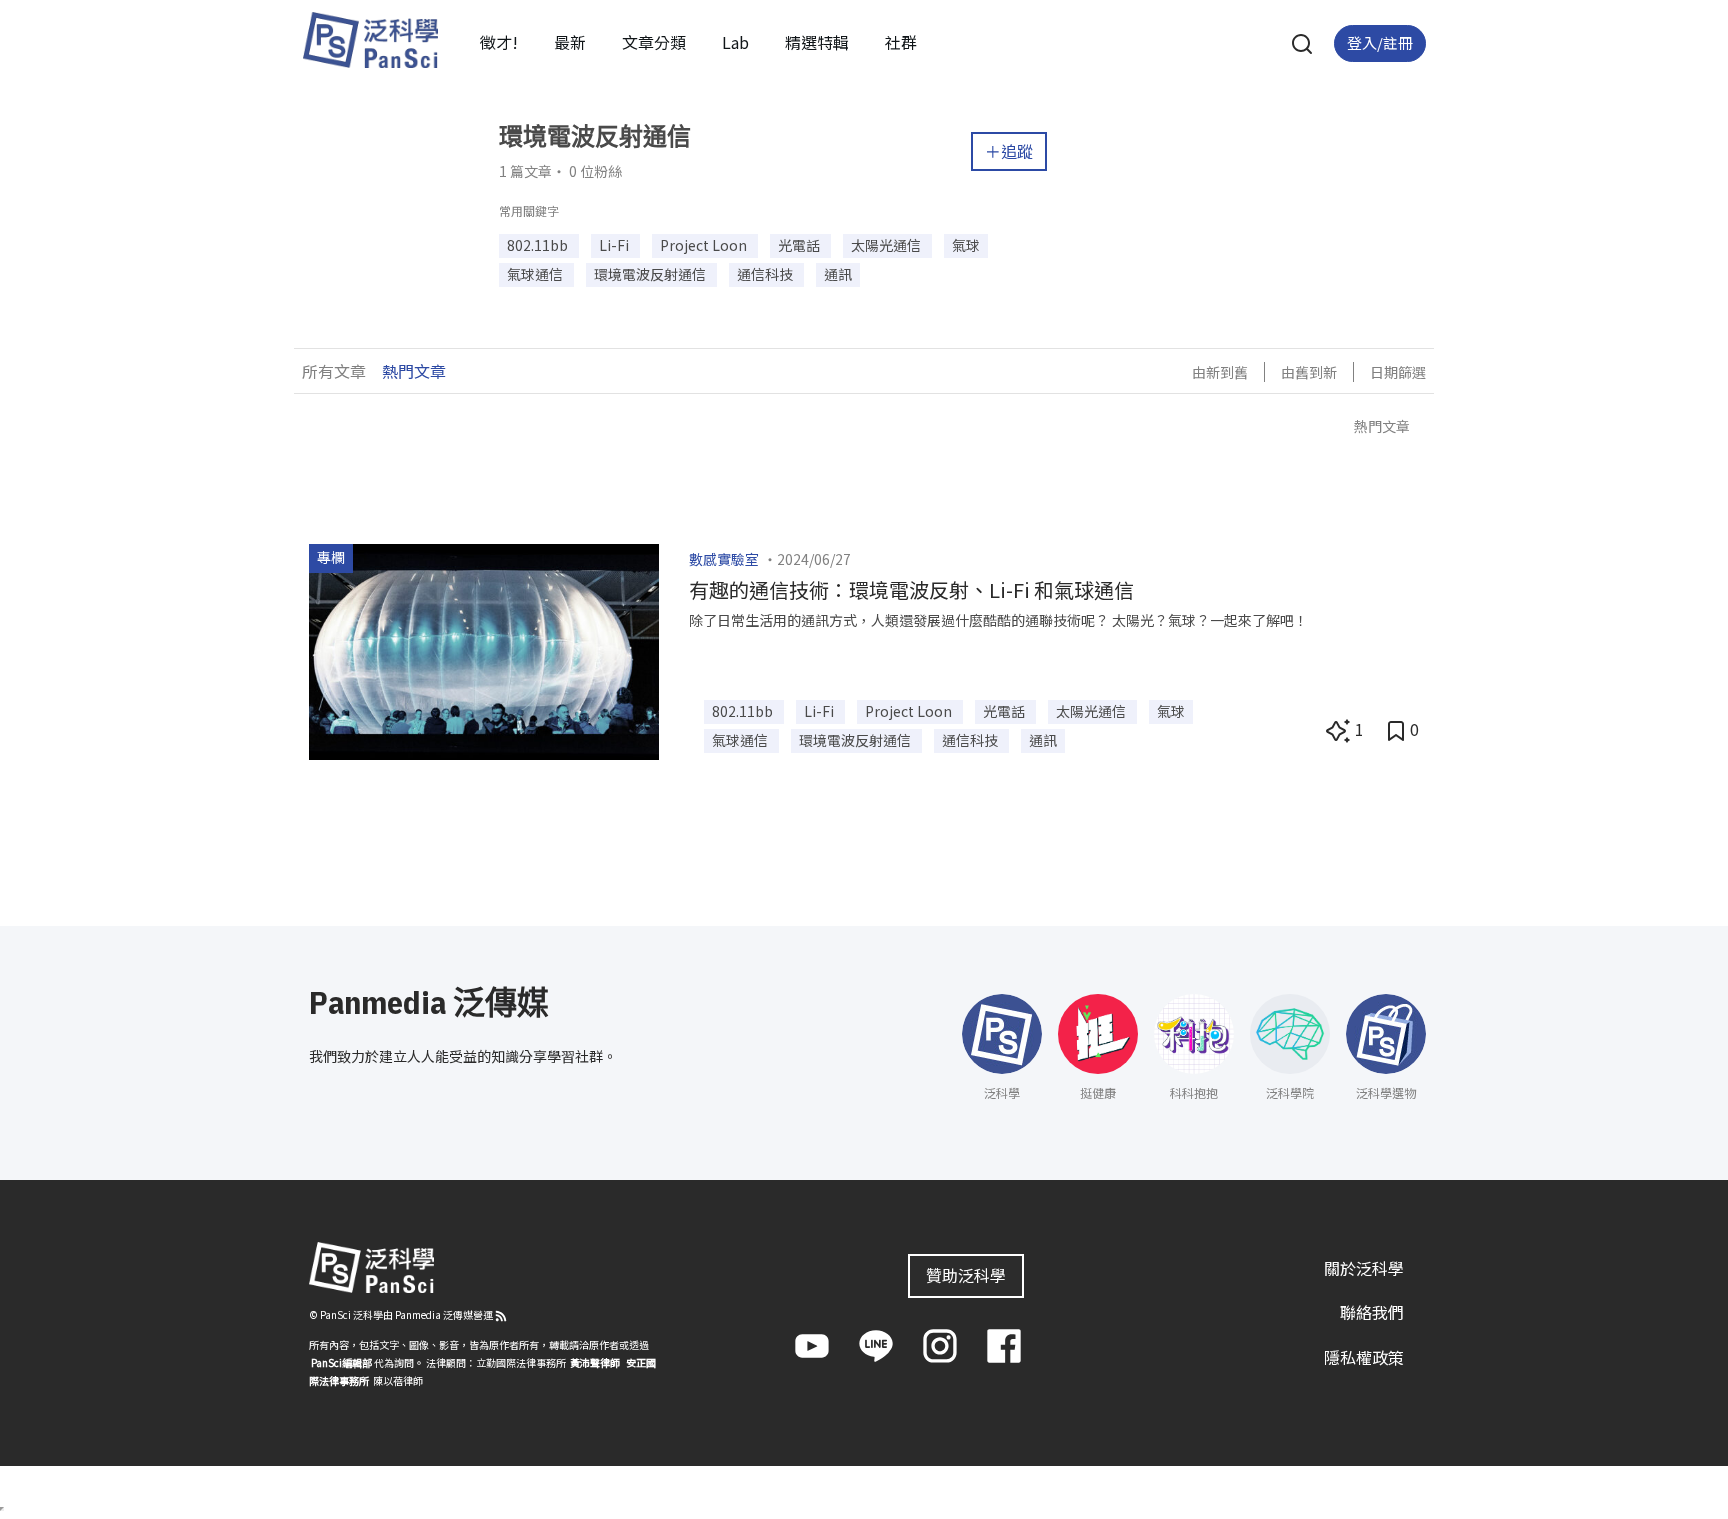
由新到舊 (1220, 372)
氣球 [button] (966, 245)
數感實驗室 (724, 559)
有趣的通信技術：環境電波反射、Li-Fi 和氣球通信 (911, 589)
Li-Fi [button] (615, 245)
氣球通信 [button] (536, 274)
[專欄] (484, 649)
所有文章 (334, 371)
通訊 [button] (838, 274)
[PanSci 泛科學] (370, 40)
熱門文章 (414, 371)
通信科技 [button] (766, 274)
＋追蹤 (1009, 151)
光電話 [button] (800, 245)
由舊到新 (1309, 372)
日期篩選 (1398, 372)
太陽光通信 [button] (887, 245)
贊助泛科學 (966, 1275)
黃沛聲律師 (595, 1362)
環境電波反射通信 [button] (651, 274)
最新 (570, 42)
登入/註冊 (1380, 42)
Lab (735, 42)
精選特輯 (817, 42)
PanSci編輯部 (341, 1362)
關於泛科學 (1364, 1268)
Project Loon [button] (705, 245)
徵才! (499, 42)
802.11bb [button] (539, 245)
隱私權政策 (1364, 1357)
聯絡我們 (1372, 1312)
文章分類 (654, 42)
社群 (901, 42)
